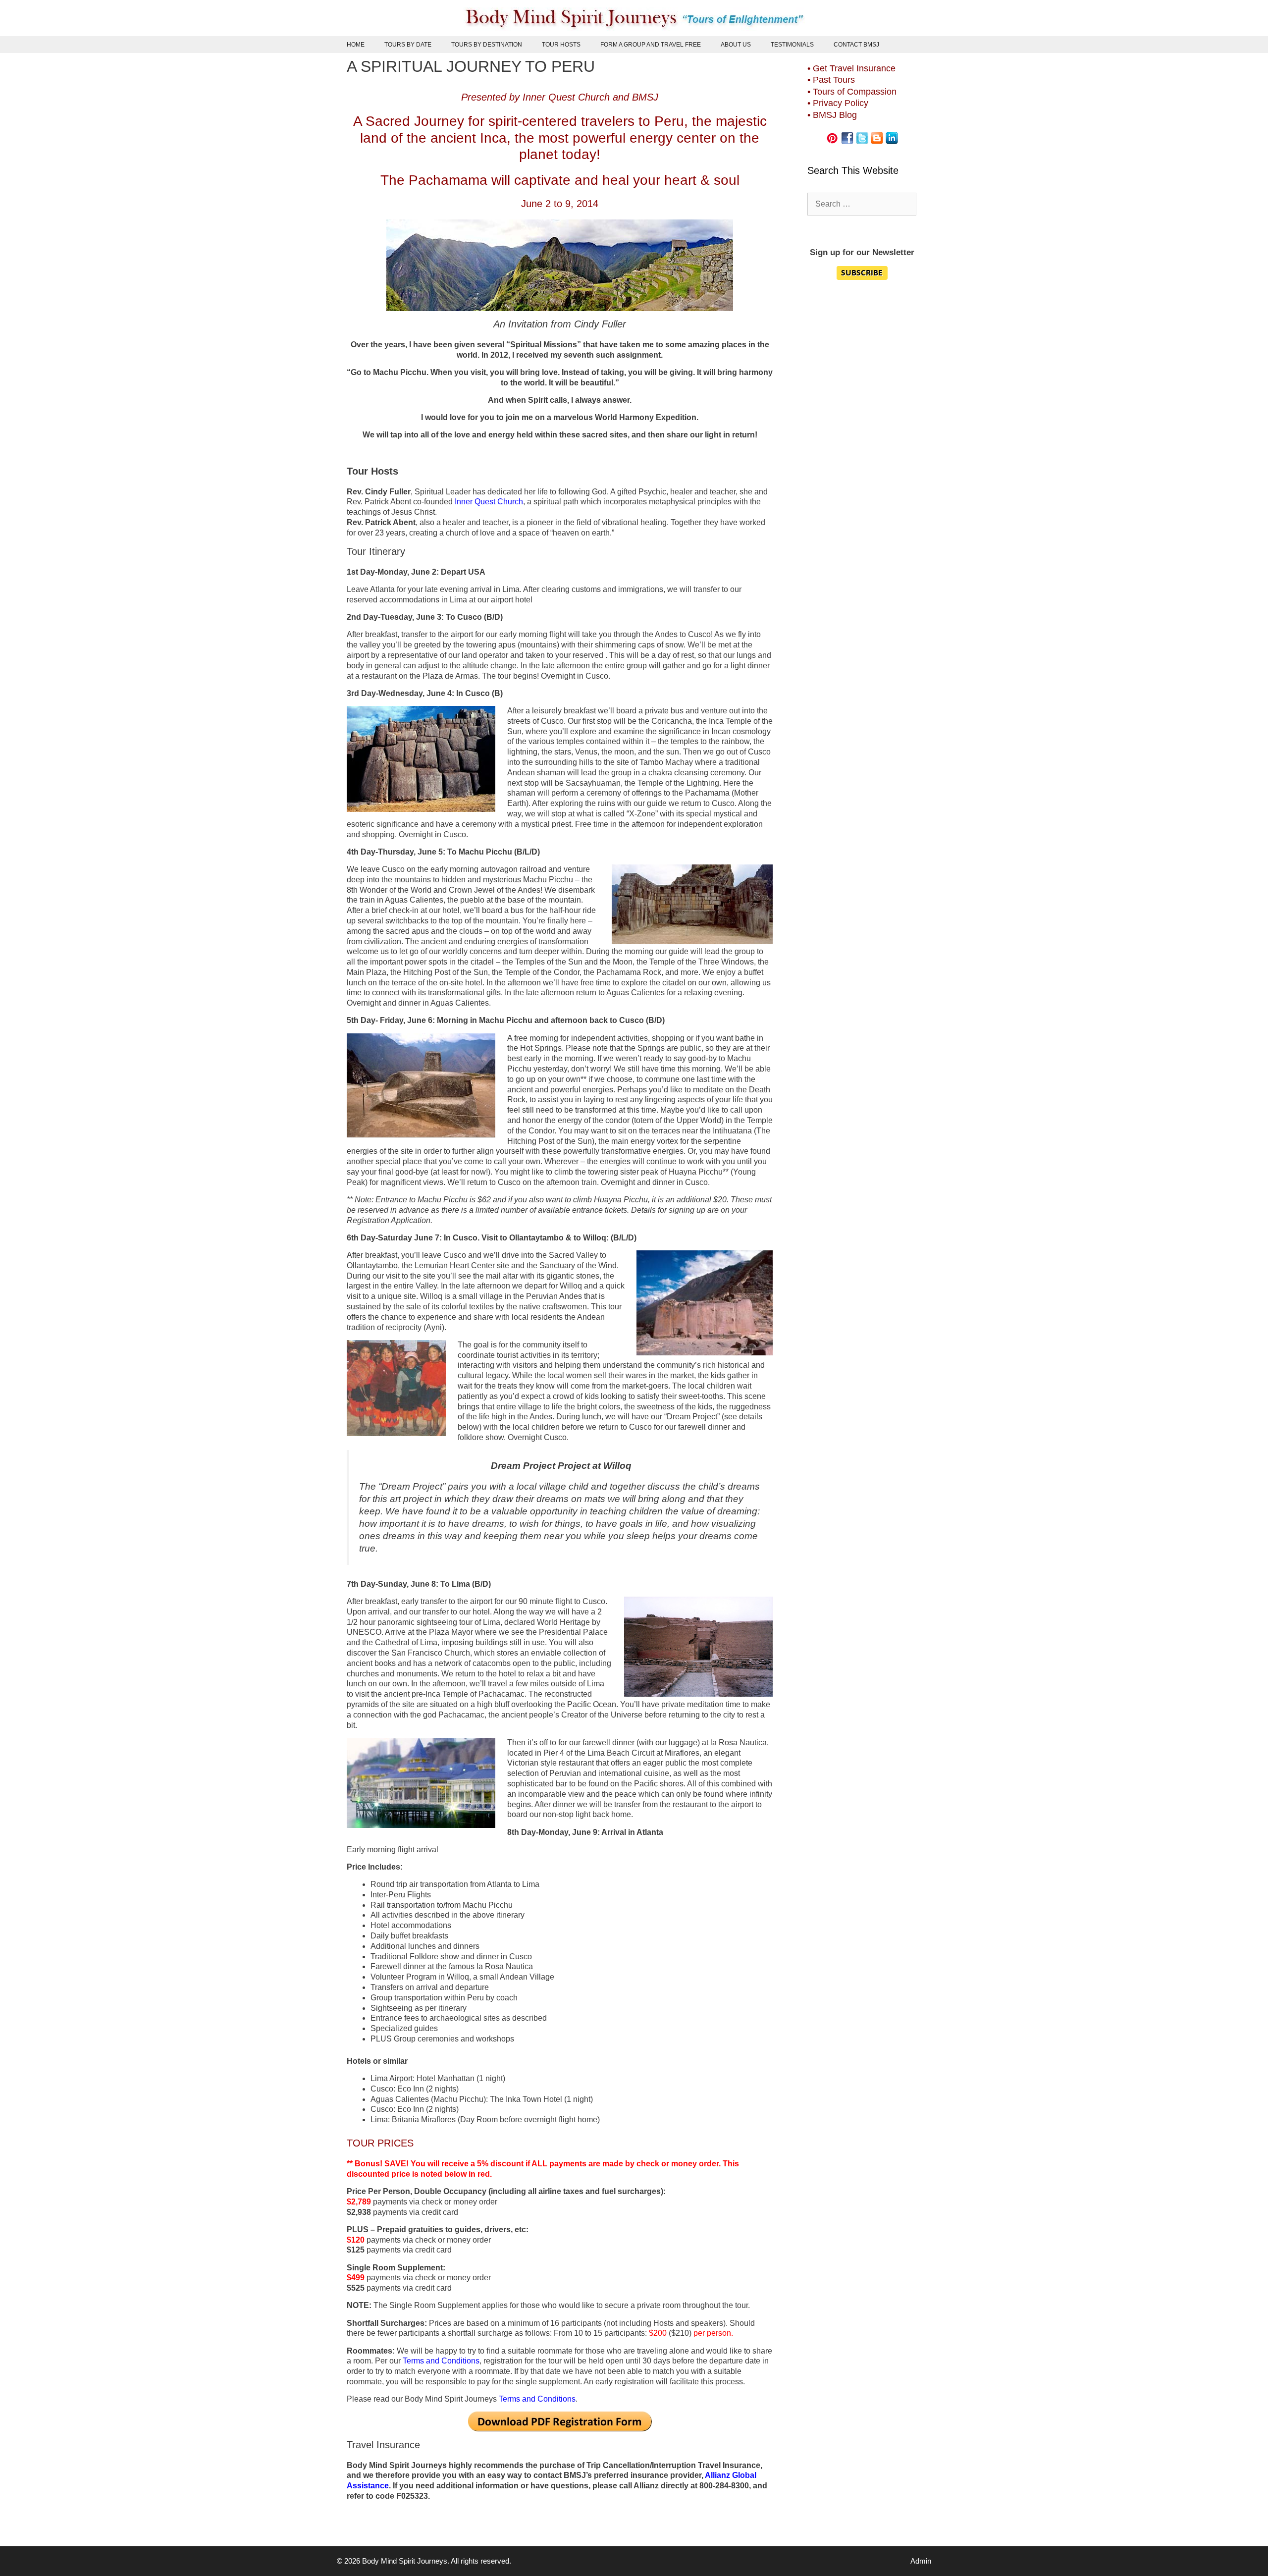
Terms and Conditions (441, 2361)
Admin (921, 2561)
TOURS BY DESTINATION (487, 45)
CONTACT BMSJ (856, 45)
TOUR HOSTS (561, 45)
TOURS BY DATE (408, 45)
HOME (356, 45)
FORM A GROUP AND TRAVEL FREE (651, 45)
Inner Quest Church (489, 502)
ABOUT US (736, 45)
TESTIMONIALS (792, 45)
